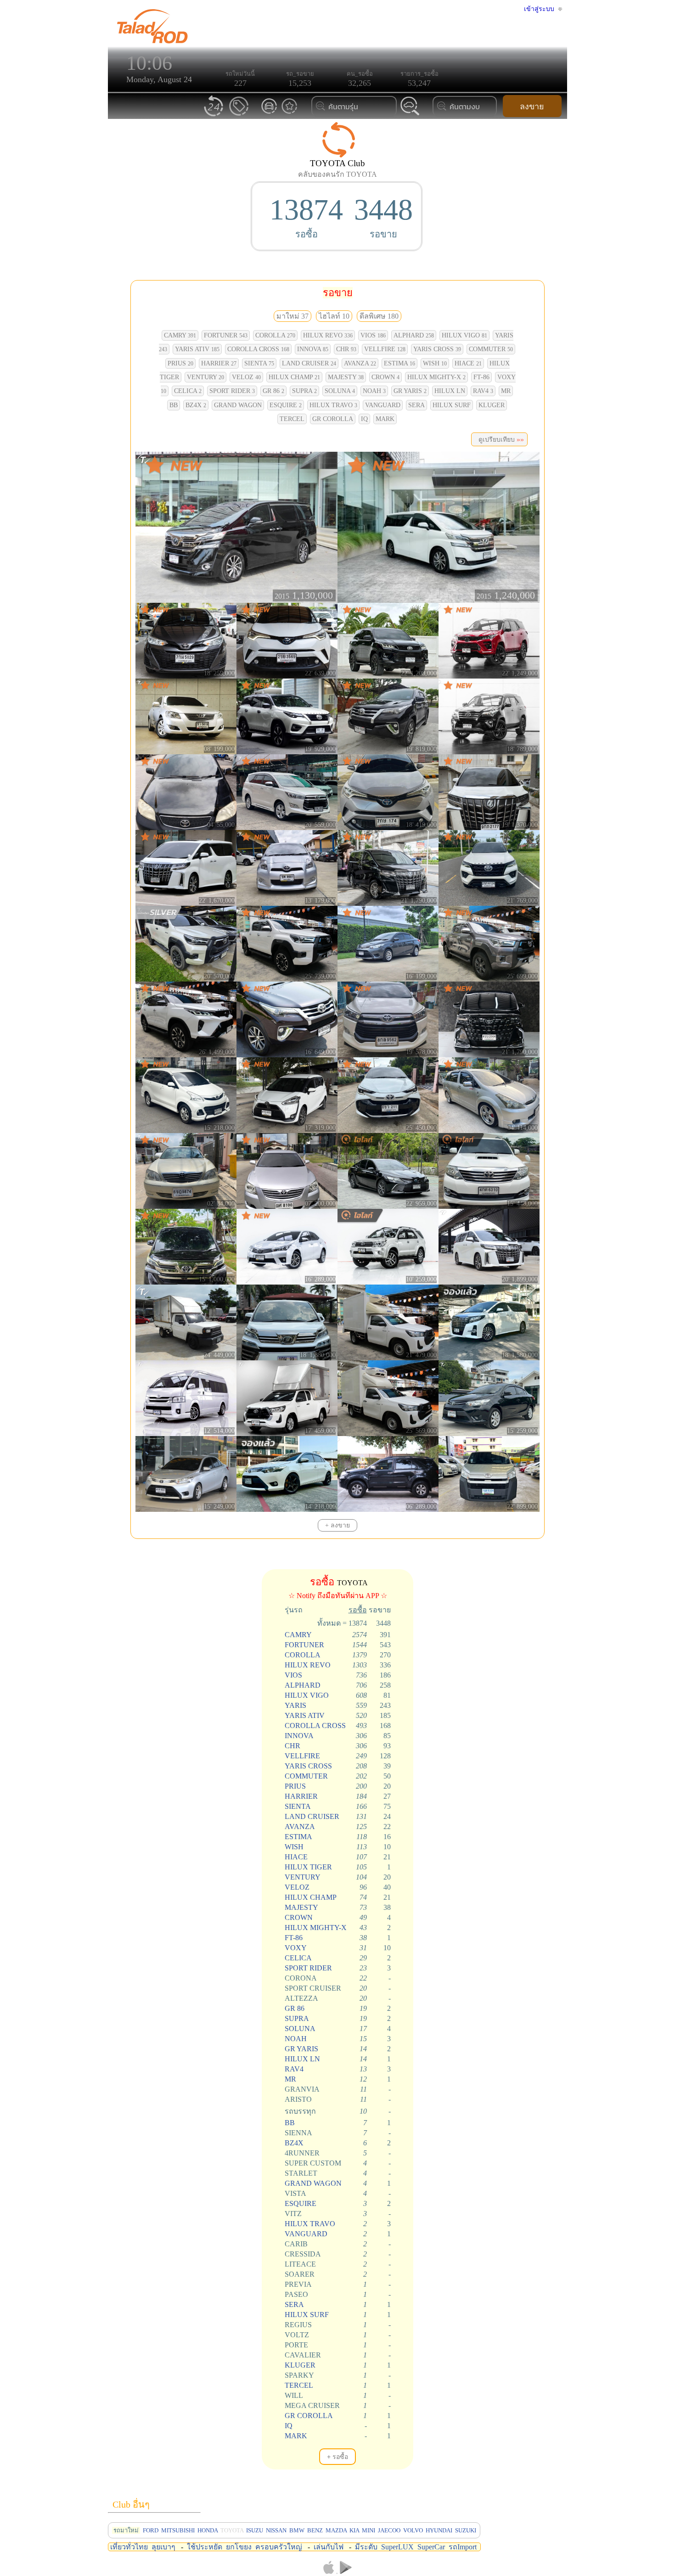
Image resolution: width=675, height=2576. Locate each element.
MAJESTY (346, 377)
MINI (368, 2530)
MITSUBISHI (178, 2530)
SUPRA (304, 391)
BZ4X (196, 405)
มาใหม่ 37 (292, 316)
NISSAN (276, 2530)
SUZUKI (466, 2530)
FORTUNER (226, 335)
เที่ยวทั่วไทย (129, 2547)
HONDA (208, 2530)
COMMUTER (491, 349)
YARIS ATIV (197, 349)
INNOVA (313, 349)
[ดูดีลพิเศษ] (239, 115)
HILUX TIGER (308, 1867)
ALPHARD (414, 335)
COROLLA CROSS (258, 349)
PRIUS (180, 363)
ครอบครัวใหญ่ (279, 2547)
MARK (385, 419)
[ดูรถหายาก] (269, 113)
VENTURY (205, 377)
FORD (151, 2530)
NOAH (374, 391)
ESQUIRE (286, 405)
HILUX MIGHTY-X (436, 377)
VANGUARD (383, 405)
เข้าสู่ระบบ (539, 9)
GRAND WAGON (238, 405)
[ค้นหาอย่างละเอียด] (410, 115)
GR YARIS (410, 391)
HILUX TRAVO (333, 405)
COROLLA (275, 335)
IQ (364, 419)
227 (240, 83)
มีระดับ (366, 2547)
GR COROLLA (333, 419)
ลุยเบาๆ (163, 2547)
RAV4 (483, 391)
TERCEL (292, 419)
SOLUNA (340, 391)
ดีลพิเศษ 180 (379, 316)
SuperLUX (397, 2547)
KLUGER (492, 405)
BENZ (315, 2530)
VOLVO (413, 2530)
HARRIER (219, 363)
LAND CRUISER (309, 363)
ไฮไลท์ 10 (334, 316)
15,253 (300, 83)
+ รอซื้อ (337, 2457)
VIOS (373, 335)
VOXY (296, 1948)
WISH (435, 363)
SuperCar (431, 2547)
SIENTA (259, 363)
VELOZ (246, 377)
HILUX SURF (452, 405)
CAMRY (180, 335)
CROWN (385, 377)
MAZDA (336, 2530)
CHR (346, 349)
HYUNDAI (439, 2530)
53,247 (419, 83)
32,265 (360, 83)
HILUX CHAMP (294, 377)
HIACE (468, 363)
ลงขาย (532, 107)
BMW (297, 2530)
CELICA (188, 391)
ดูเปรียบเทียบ (499, 439)
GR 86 (273, 391)
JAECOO (389, 2530)
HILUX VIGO (464, 335)
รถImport (463, 2547)
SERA (416, 405)
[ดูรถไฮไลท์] (289, 113)
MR (506, 391)
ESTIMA (399, 363)
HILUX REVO (328, 335)
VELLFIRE (385, 349)
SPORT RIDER (232, 391)
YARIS (295, 1705)
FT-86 (481, 377)
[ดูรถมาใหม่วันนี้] (214, 115)
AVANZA (360, 363)
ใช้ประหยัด (205, 2547)
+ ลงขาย (337, 1525)
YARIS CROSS (437, 349)
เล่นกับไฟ (329, 2547)
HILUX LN (450, 391)
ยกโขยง (239, 2547)
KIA (354, 2530)
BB (174, 405)
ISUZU (255, 2530)
